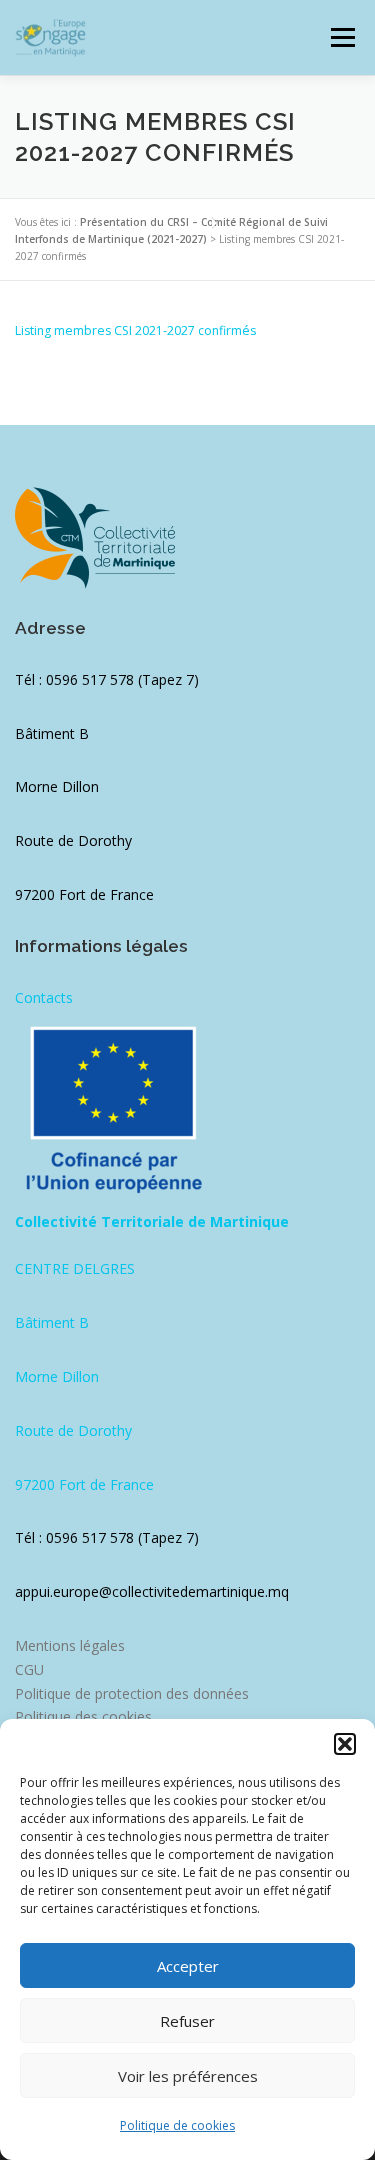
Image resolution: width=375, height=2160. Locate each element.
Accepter (188, 1966)
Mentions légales (70, 1645)
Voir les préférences (188, 2076)
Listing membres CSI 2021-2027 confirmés (135, 330)
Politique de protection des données (132, 1693)
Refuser (187, 2021)
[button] (345, 1744)
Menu (341, 37)
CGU (29, 1669)
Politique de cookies (177, 2125)
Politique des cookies (83, 1716)
